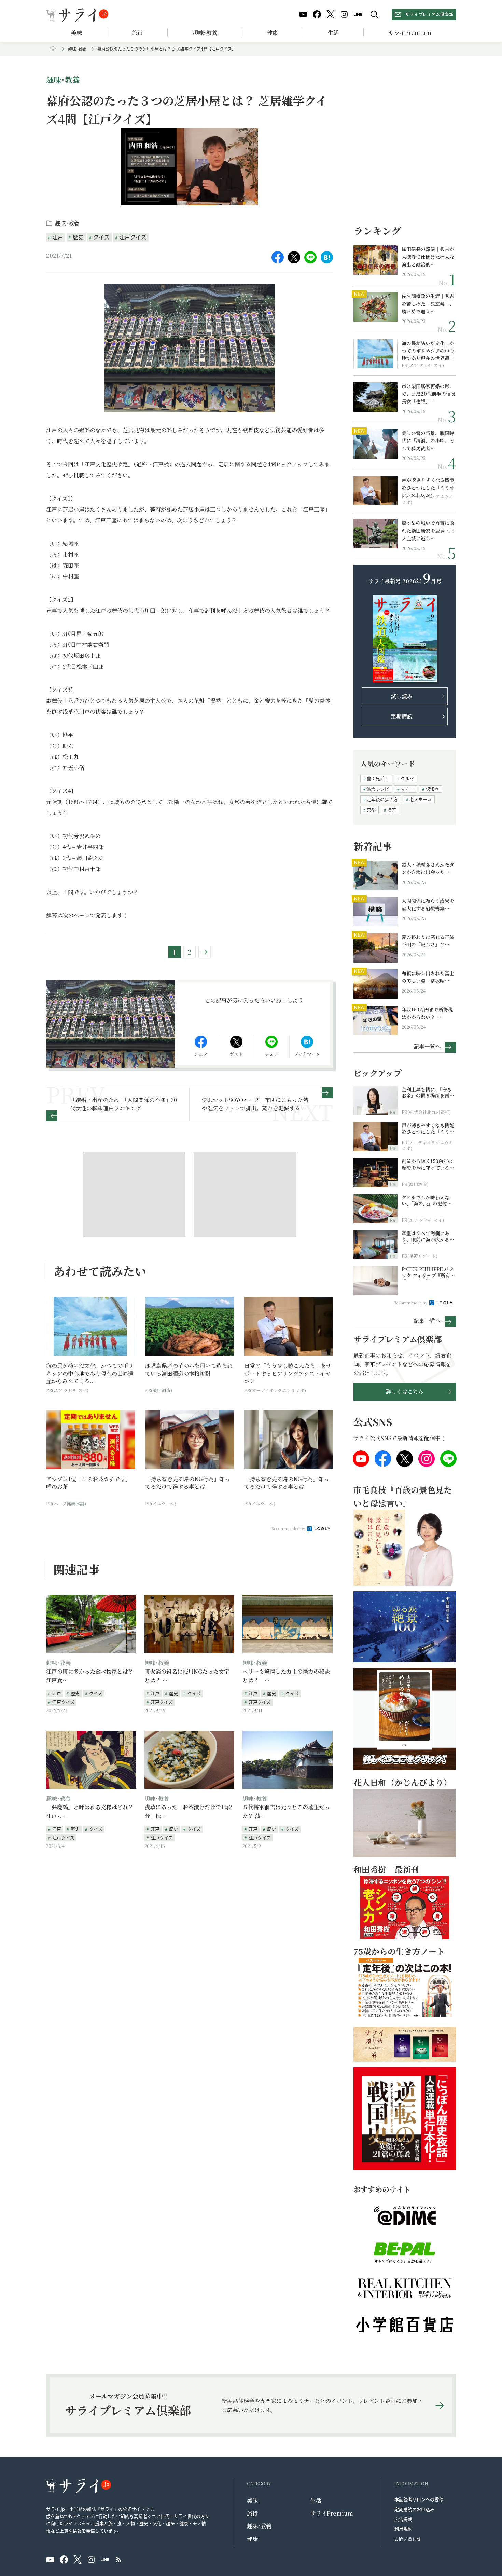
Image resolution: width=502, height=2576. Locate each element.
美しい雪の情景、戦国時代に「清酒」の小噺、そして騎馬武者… (428, 441)
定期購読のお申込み (414, 2509)
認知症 (432, 789)
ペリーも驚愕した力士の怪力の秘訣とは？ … (286, 1676)
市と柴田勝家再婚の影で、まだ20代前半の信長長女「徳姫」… (429, 394)
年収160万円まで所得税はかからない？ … (427, 1013)
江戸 (58, 237)
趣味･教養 (205, 33)
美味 (76, 33)
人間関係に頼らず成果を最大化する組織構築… (428, 904)
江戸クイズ (133, 237)
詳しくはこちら (405, 1392)
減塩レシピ (378, 789)
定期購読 (402, 716)
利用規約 (403, 2529)
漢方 (392, 810)
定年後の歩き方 (382, 799)
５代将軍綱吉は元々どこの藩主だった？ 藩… (286, 1811)
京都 (371, 810)
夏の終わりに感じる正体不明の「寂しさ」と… (428, 941)
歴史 (78, 237)
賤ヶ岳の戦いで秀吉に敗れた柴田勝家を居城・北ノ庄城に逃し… (428, 530)
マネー (407, 789)
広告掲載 (403, 2519)
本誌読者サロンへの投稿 (419, 2499)
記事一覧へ (427, 1046)
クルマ (407, 778)
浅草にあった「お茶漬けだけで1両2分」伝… (188, 1811)
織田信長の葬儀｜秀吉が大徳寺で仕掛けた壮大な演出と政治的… (428, 257)
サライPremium (332, 2513)
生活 (333, 33)
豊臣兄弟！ (378, 778)
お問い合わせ (408, 2539)
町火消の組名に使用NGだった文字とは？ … (187, 1676)
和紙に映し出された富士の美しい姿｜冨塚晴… (428, 977)
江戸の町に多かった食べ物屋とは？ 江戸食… (90, 1676)
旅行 (137, 33)
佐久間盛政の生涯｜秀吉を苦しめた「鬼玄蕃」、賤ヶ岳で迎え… (428, 304)
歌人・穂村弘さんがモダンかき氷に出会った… (428, 868)
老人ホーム (421, 799)
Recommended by (289, 1528)
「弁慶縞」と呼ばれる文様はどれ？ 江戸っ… (90, 1811)
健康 (273, 33)
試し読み (402, 696)
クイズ (101, 237)
